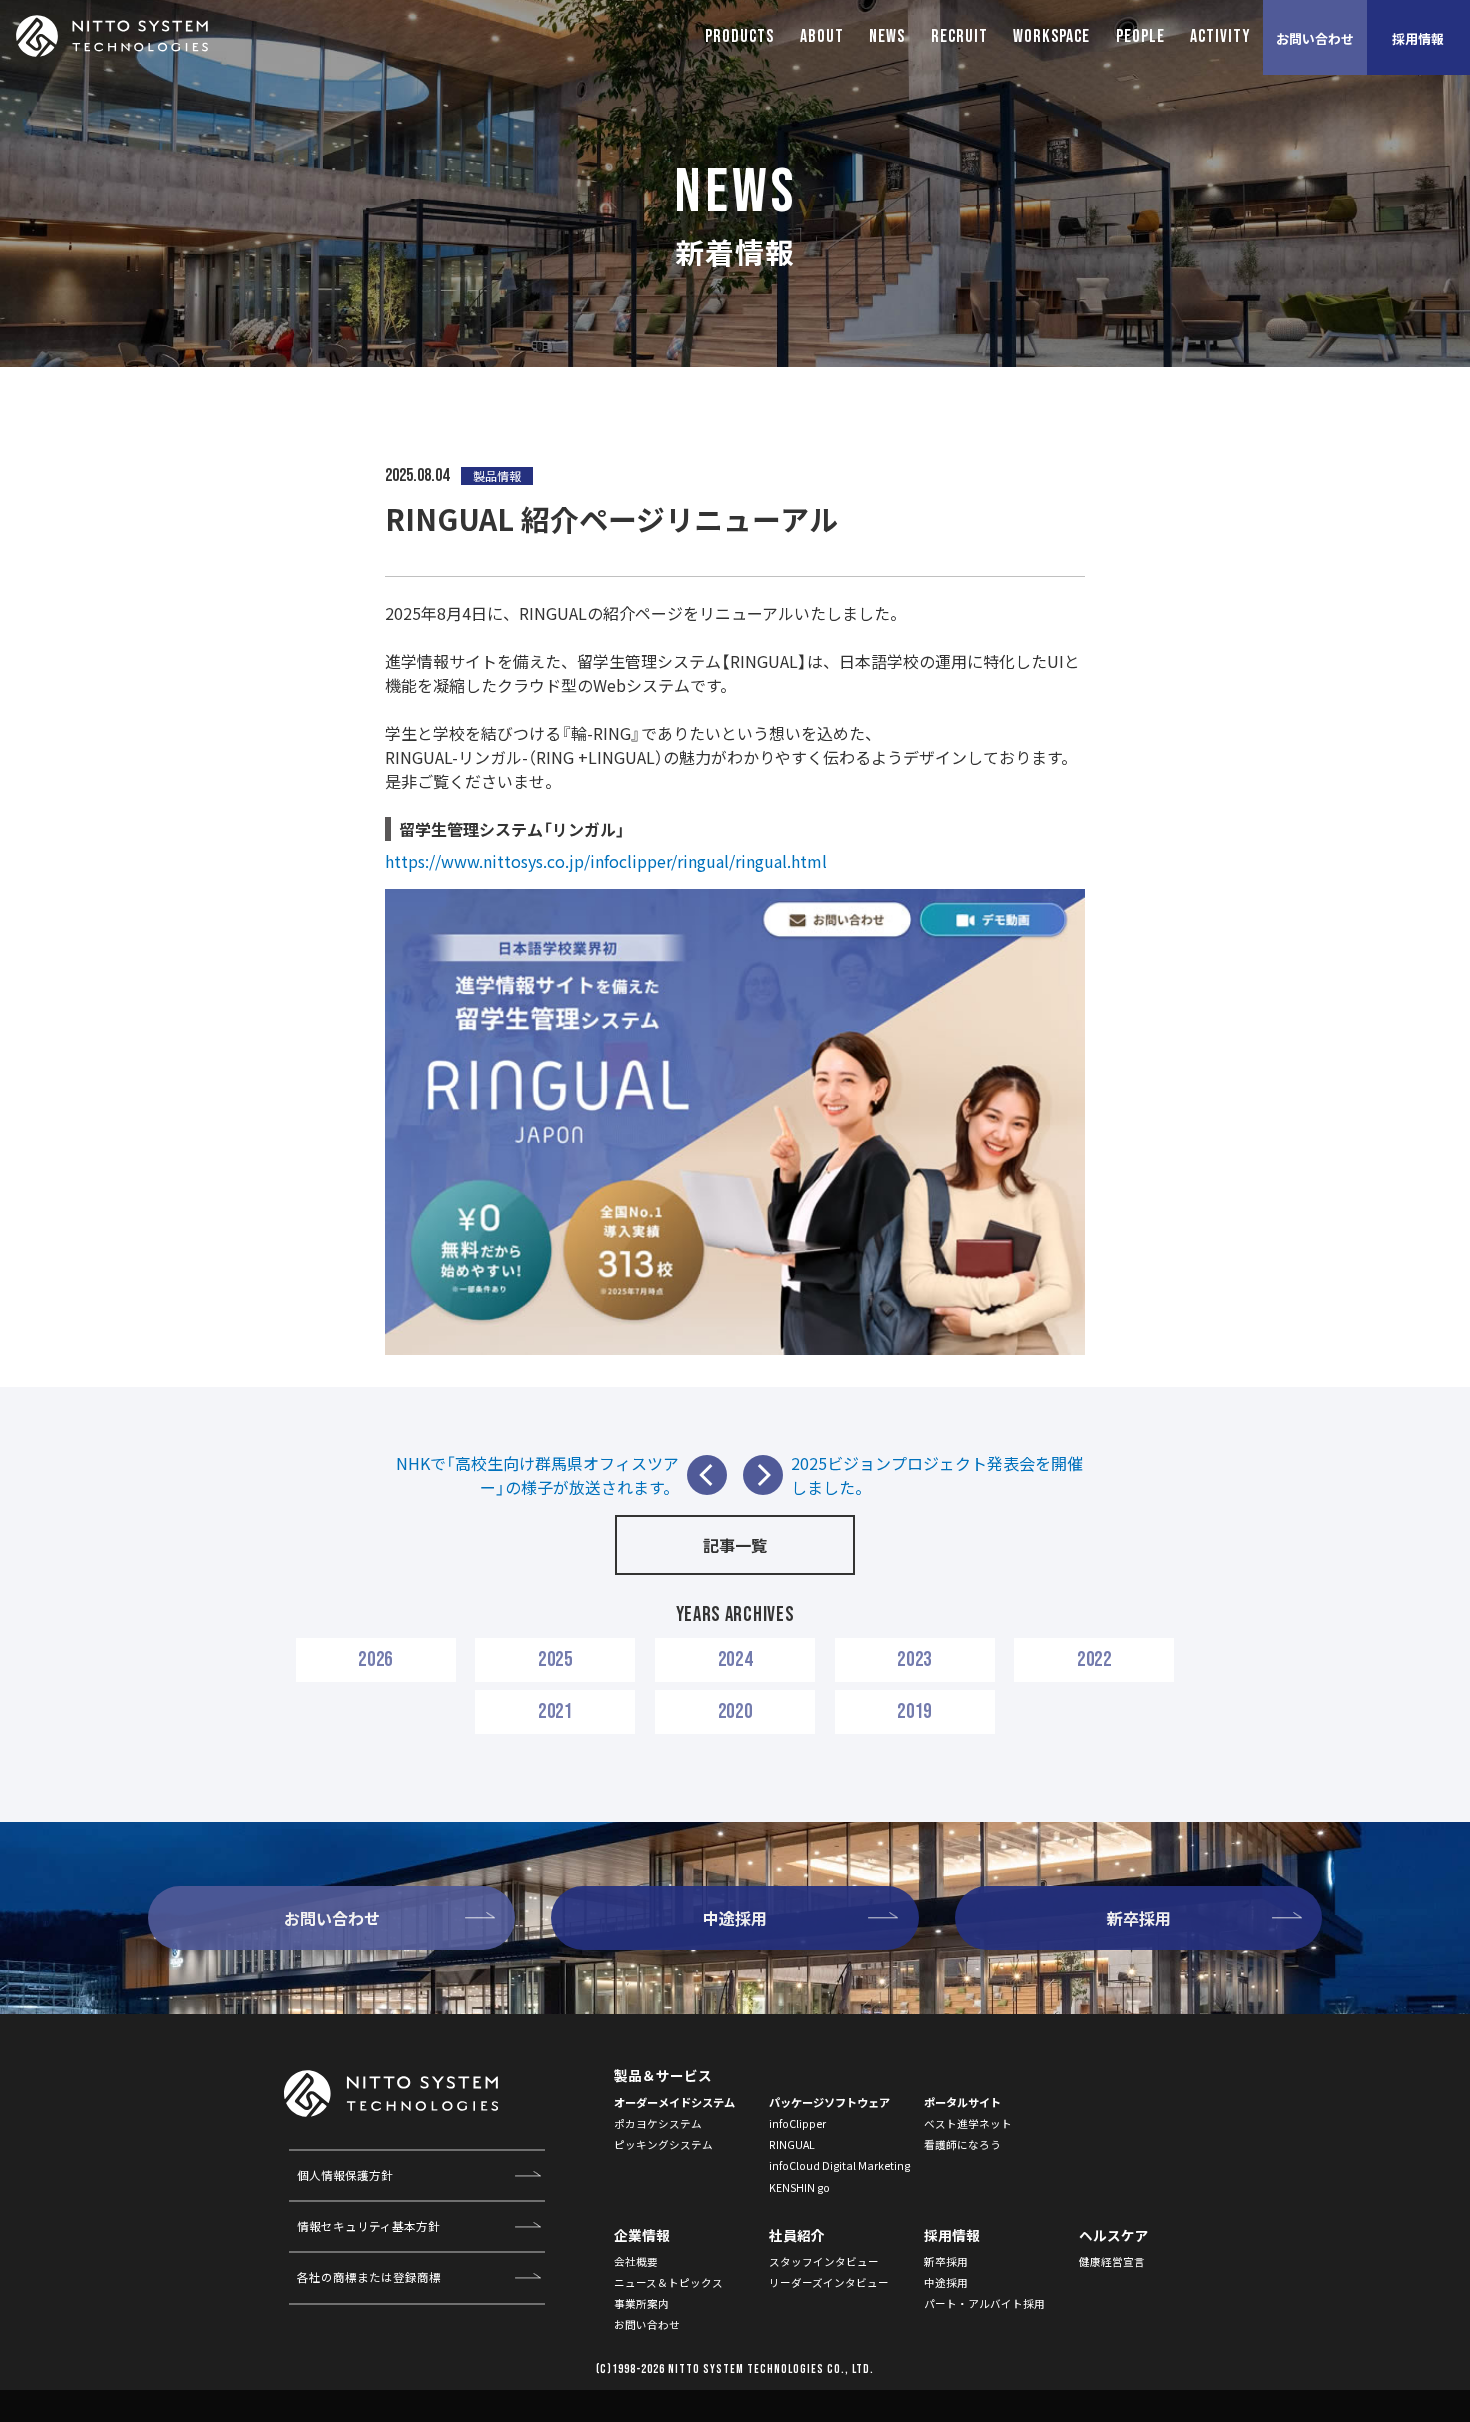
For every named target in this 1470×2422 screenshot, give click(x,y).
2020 (735, 1711)
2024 (735, 1659)
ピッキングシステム (663, 2144)
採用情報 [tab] (1418, 38)
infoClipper (797, 2123)
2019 (914, 1711)
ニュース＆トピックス (668, 2282)
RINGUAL (792, 2144)
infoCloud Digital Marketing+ (843, 2165)
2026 (375, 1659)
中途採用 (946, 2282)
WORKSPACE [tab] (1051, 36)
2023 (914, 1659)
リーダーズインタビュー (829, 2282)
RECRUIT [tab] (959, 36)
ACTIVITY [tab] (1220, 36)
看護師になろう (962, 2144)
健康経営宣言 (1112, 2261)
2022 (1094, 1659)
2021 (555, 1711)
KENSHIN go (799, 2187)
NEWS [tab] (887, 36)
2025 (555, 1659)
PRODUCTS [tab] (739, 36)
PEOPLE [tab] (1140, 36)
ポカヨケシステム (658, 2123)
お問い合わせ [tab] (1315, 38)
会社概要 (636, 2261)
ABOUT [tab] (822, 36)
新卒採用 (946, 2261)
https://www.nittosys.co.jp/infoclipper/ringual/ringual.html (606, 861)
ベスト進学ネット (968, 2123)
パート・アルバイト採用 (984, 2303)
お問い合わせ (647, 2324)
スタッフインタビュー (824, 2261)
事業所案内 (641, 2303)
